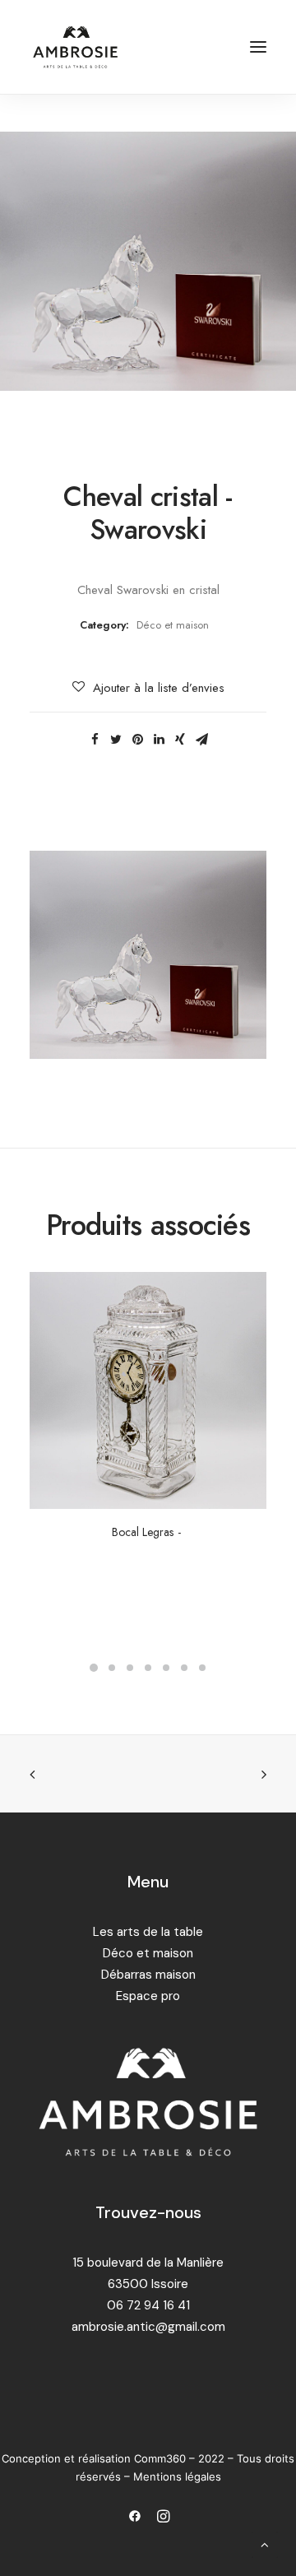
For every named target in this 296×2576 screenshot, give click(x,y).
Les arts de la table (148, 1932)
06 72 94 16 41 (148, 2305)
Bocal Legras (143, 1532)
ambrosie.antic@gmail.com (148, 2327)
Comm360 (162, 2458)
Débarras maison (148, 1975)
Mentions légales (177, 2476)
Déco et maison (173, 625)
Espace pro (148, 1996)
